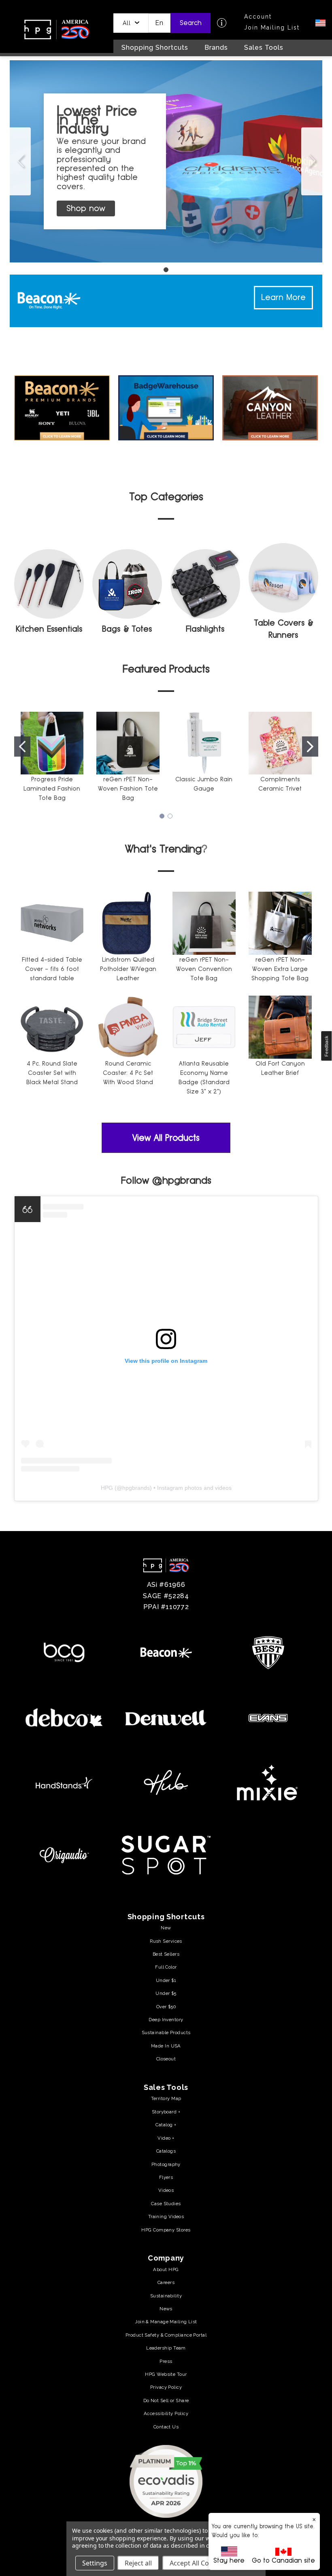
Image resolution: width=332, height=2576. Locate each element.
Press (166, 2361)
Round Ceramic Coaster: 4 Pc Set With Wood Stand (128, 1073)
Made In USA (166, 2046)
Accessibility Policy (166, 2413)
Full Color (166, 1967)
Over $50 (166, 2007)
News (166, 2309)
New (166, 1928)
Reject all (138, 2563)
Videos (166, 2190)
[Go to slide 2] (310, 747)
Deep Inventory (166, 2020)
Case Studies (166, 2204)
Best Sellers (166, 1954)
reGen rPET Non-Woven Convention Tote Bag (204, 969)
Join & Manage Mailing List (166, 2322)
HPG (107, 1488)
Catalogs (166, 2151)
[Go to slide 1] (20, 161)
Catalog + (166, 2125)
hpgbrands (136, 1488)
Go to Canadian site (283, 2560)
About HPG (166, 2269)
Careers (166, 2282)
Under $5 (166, 1993)
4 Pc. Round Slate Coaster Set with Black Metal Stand (52, 1073)
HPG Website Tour (166, 2374)
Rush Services (166, 1941)
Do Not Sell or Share (166, 2400)
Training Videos (166, 2216)
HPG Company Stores (166, 2230)
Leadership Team (166, 2348)
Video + (166, 2138)
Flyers (166, 2177)
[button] (131, 23)
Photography (166, 2164)
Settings (95, 2563)
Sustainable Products (166, 2032)
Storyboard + (166, 2112)
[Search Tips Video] (222, 23)
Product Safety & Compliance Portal (166, 2335)
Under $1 (166, 1980)
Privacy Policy (166, 2387)
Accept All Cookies (197, 2563)
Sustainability (166, 2296)
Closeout (166, 2059)
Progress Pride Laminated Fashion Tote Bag (52, 788)
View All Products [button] (166, 1138)
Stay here (229, 2560)
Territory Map (166, 2098)
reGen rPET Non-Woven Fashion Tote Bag (128, 788)
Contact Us (166, 2427)
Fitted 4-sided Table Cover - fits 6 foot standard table (52, 969)
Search (191, 23)
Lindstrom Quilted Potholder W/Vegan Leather (128, 969)
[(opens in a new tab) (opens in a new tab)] (166, 2481)
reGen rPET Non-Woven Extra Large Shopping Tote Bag (280, 969)
